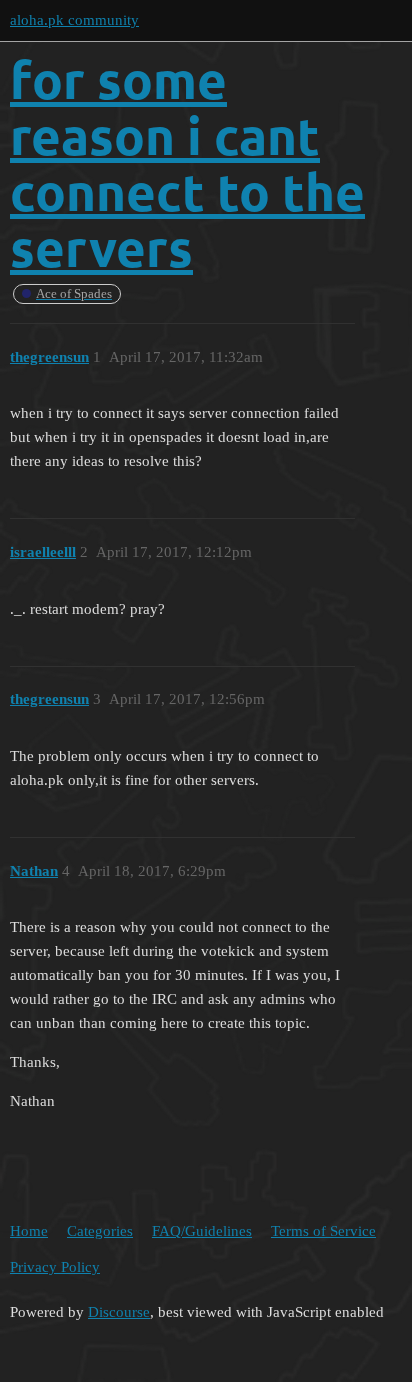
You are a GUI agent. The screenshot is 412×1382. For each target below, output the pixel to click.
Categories (100, 1231)
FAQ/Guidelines (202, 1231)
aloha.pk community (74, 20)
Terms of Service (323, 1231)
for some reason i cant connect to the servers (187, 163)
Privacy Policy (55, 1267)
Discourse (119, 1312)
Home (29, 1231)
